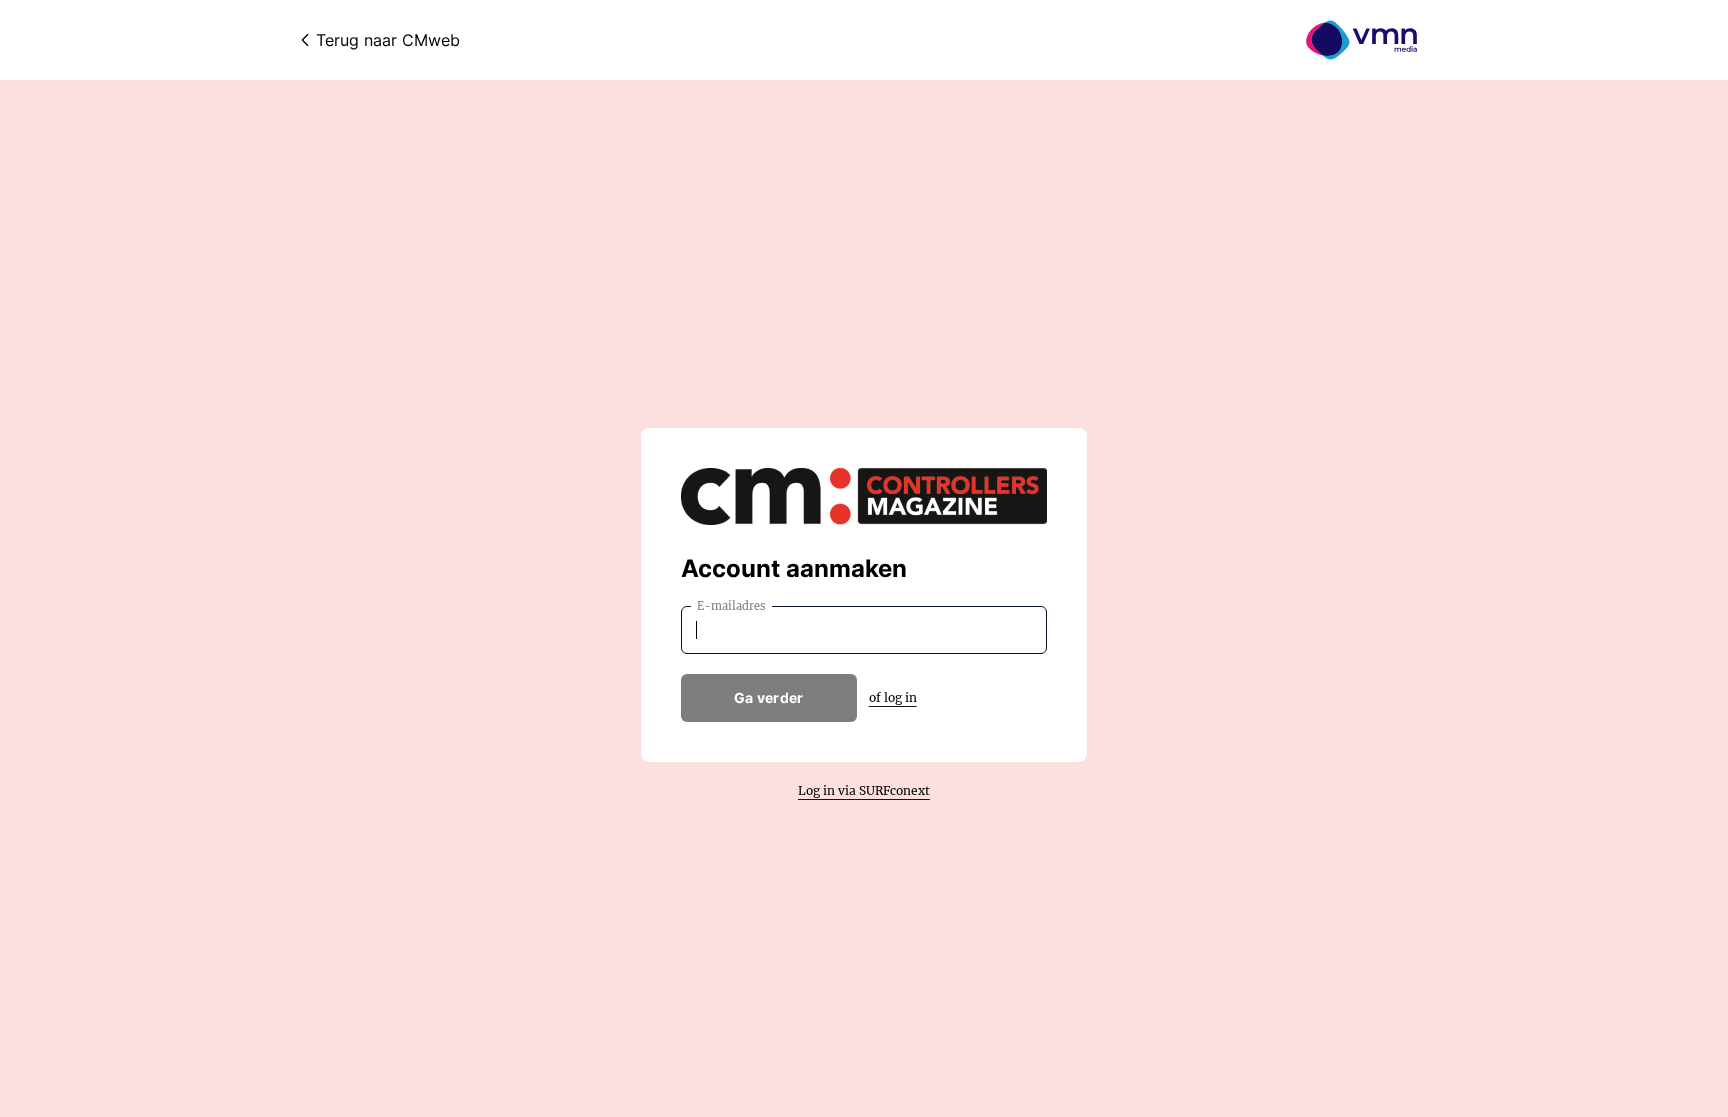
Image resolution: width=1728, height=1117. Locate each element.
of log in (893, 697)
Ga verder (769, 697)
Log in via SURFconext (864, 790)
